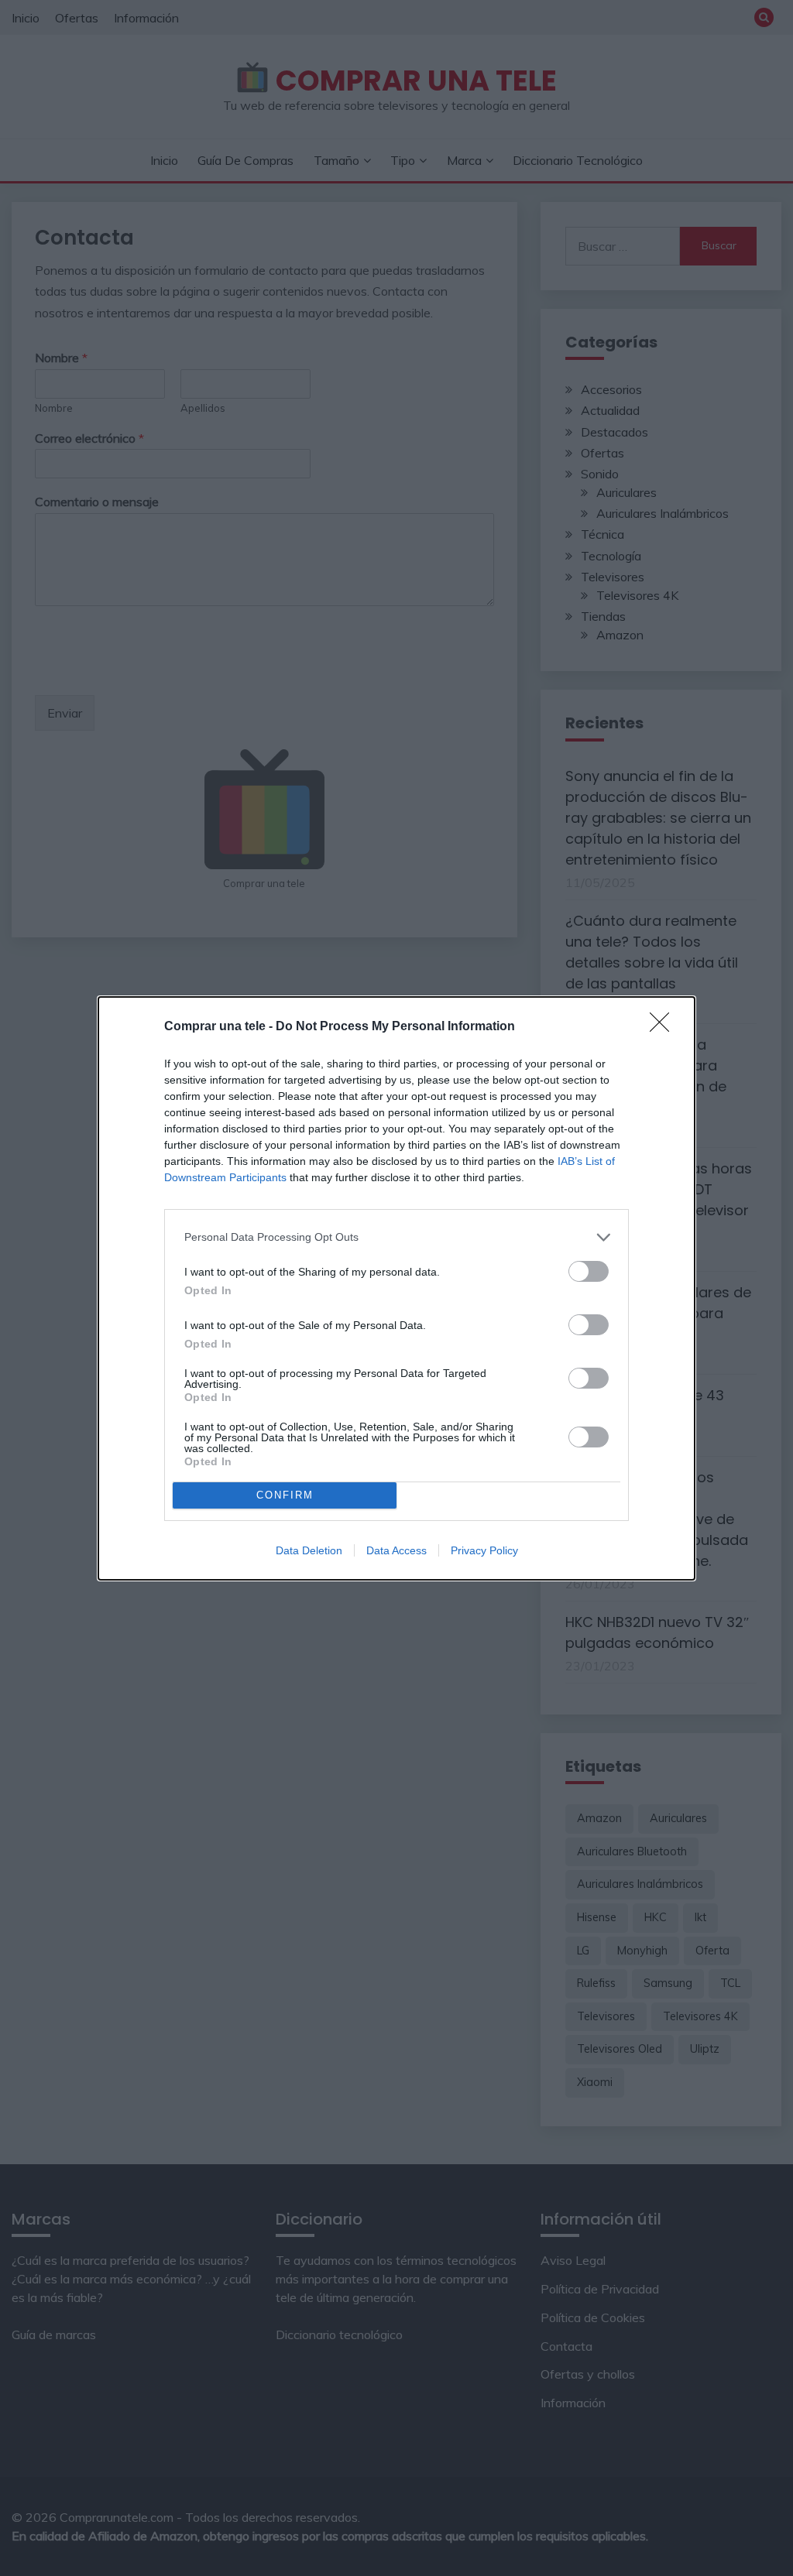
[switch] (589, 1271)
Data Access (396, 1550)
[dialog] (396, 1288)
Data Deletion (309, 1550)
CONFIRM (285, 1495)
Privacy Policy (484, 1550)
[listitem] (396, 1237)
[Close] (664, 1027)
